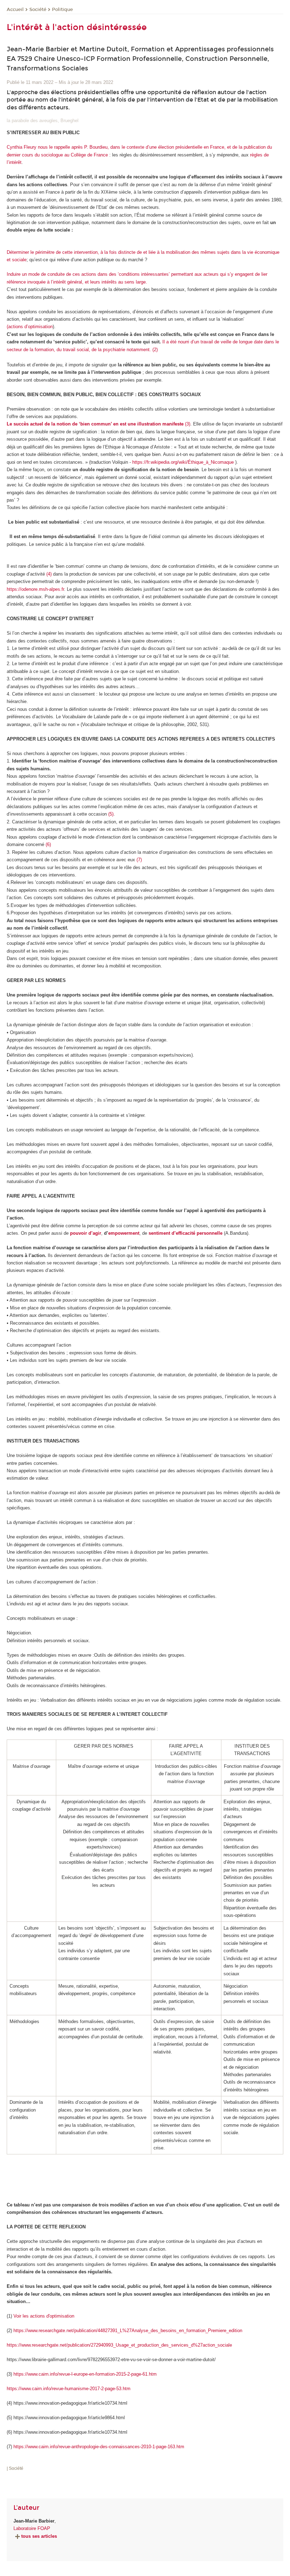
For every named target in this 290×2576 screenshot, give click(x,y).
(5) (111, 814)
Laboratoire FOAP (32, 2528)
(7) (139, 860)
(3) (98, 424)
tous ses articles (39, 2536)
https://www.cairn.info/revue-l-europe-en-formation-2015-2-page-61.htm (85, 2374)
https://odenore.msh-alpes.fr (35, 589)
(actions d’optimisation (30, 327)
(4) (49, 574)
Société (38, 10)
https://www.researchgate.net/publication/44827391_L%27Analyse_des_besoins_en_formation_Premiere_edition (128, 2331)
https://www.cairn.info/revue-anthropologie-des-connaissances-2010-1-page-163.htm (99, 2447)
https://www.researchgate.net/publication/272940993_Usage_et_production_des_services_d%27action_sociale (119, 2345)
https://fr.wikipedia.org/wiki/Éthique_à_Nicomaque (183, 462)
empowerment (124, 1233)
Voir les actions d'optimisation (44, 2316)
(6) (48, 844)
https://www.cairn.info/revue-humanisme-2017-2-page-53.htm (69, 2389)
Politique (62, 10)
